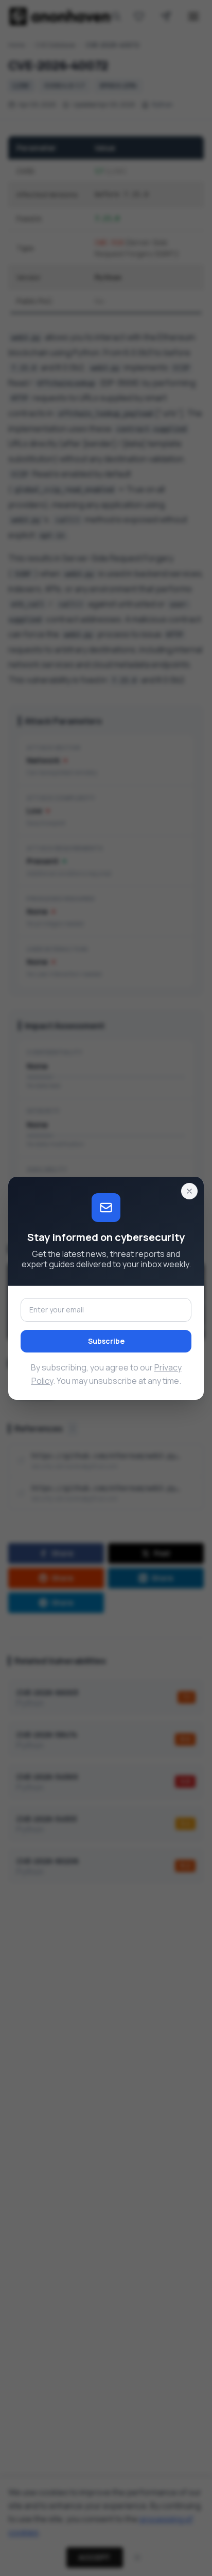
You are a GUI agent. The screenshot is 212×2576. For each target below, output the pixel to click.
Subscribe (106, 1341)
